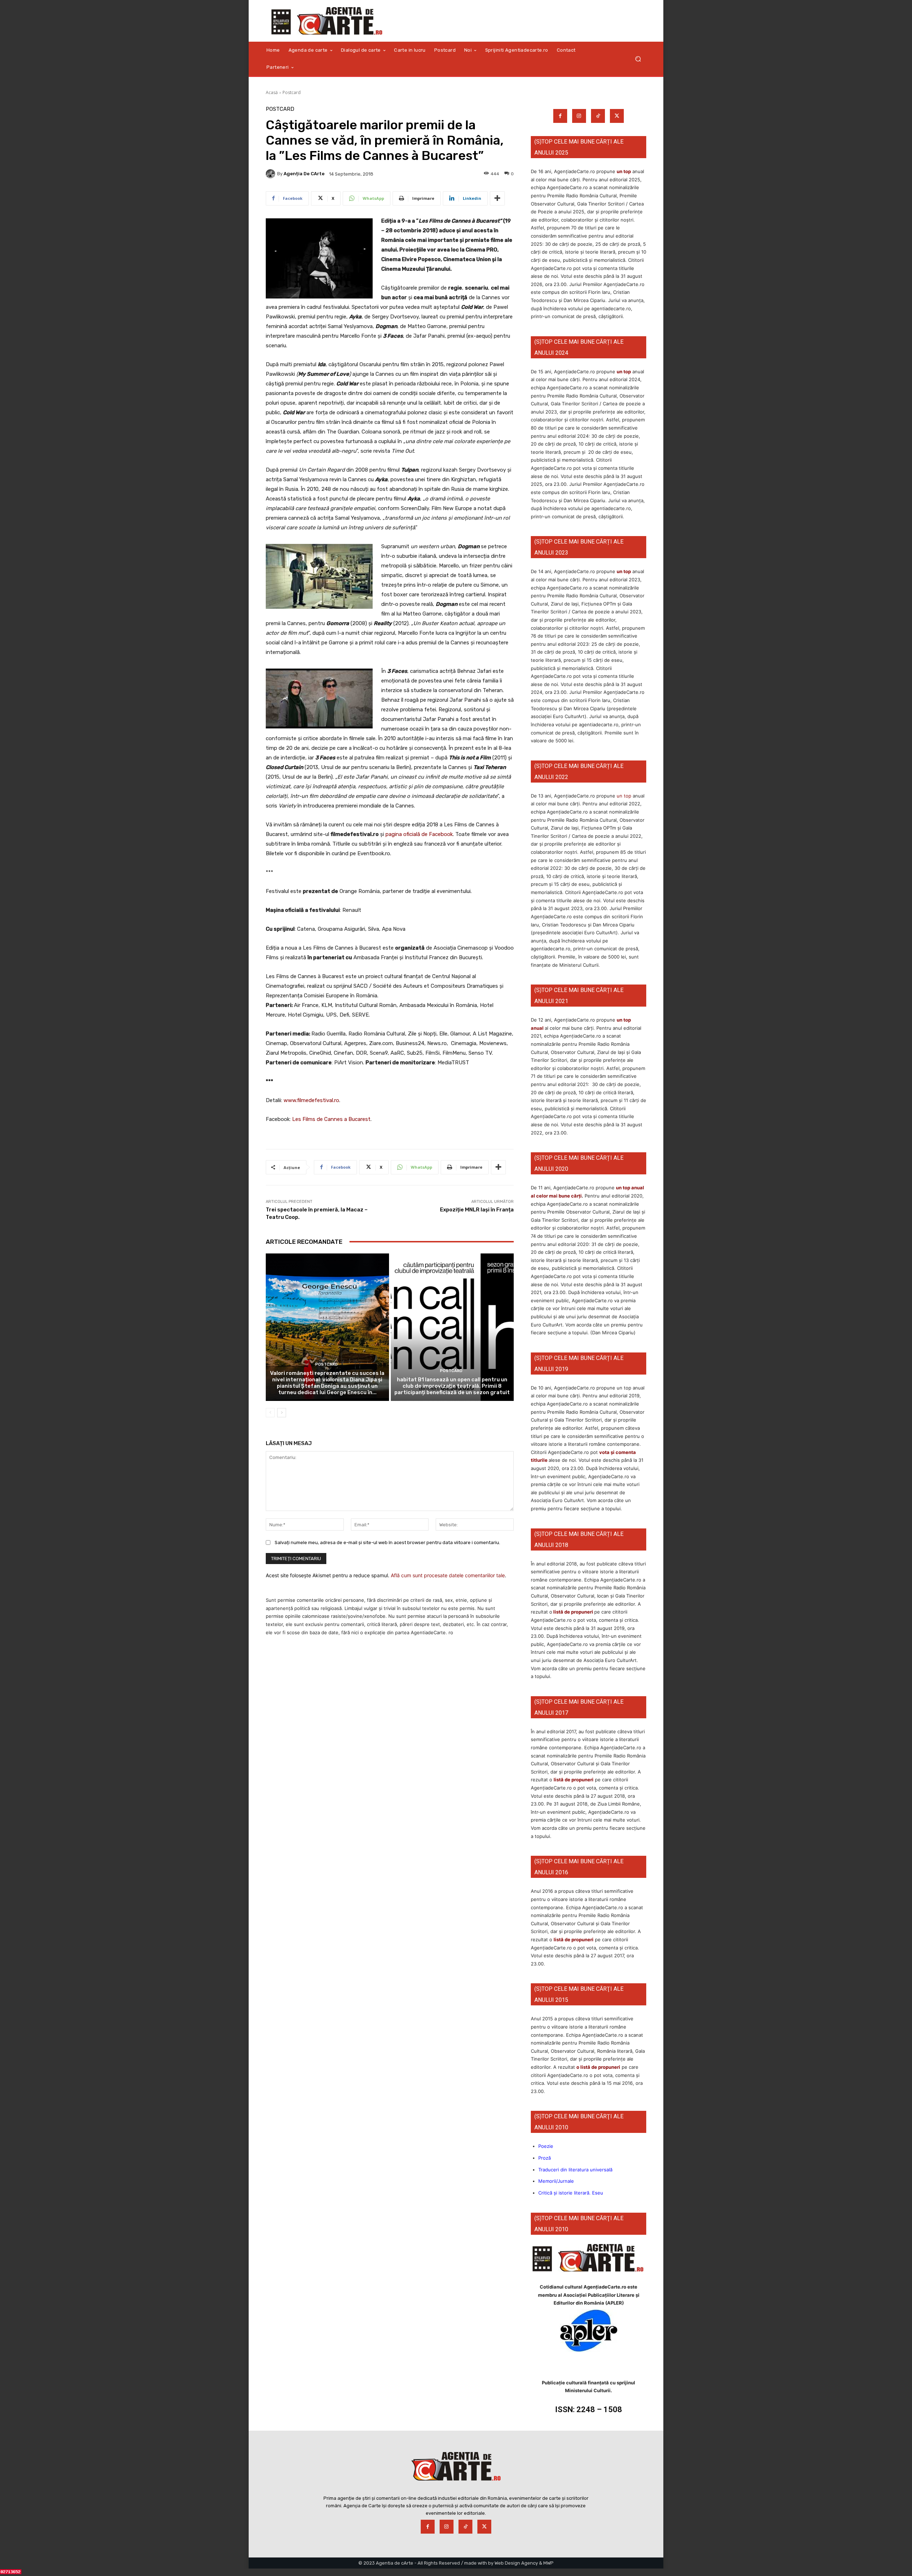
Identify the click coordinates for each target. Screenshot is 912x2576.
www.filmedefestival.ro (311, 1100)
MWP (548, 2563)
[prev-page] (270, 1413)
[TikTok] (598, 116)
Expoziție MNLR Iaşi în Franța (477, 1210)
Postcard (292, 92)
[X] (617, 116)
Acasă (272, 92)
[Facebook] (560, 116)
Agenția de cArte (304, 174)
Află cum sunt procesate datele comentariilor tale (448, 1575)
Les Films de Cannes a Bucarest (331, 1119)
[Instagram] (579, 116)
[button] (638, 59)
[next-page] (282, 1413)
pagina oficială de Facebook (419, 834)
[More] (497, 198)
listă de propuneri (573, 1612)
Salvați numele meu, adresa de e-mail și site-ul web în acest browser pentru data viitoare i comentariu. (387, 1543)
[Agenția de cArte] (271, 174)
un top (624, 171)
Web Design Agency (516, 2563)
